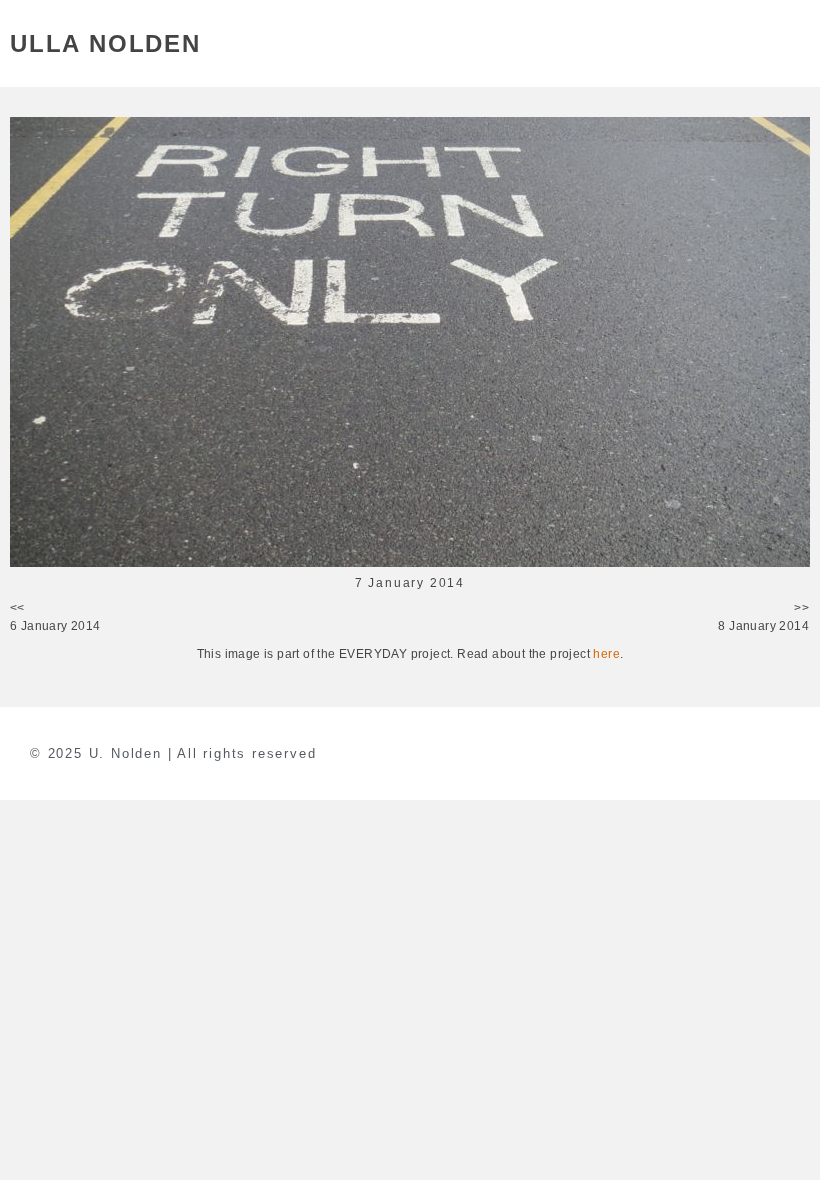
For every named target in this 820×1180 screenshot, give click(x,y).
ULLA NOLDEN (105, 43)
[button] (798, 43)
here (606, 654)
